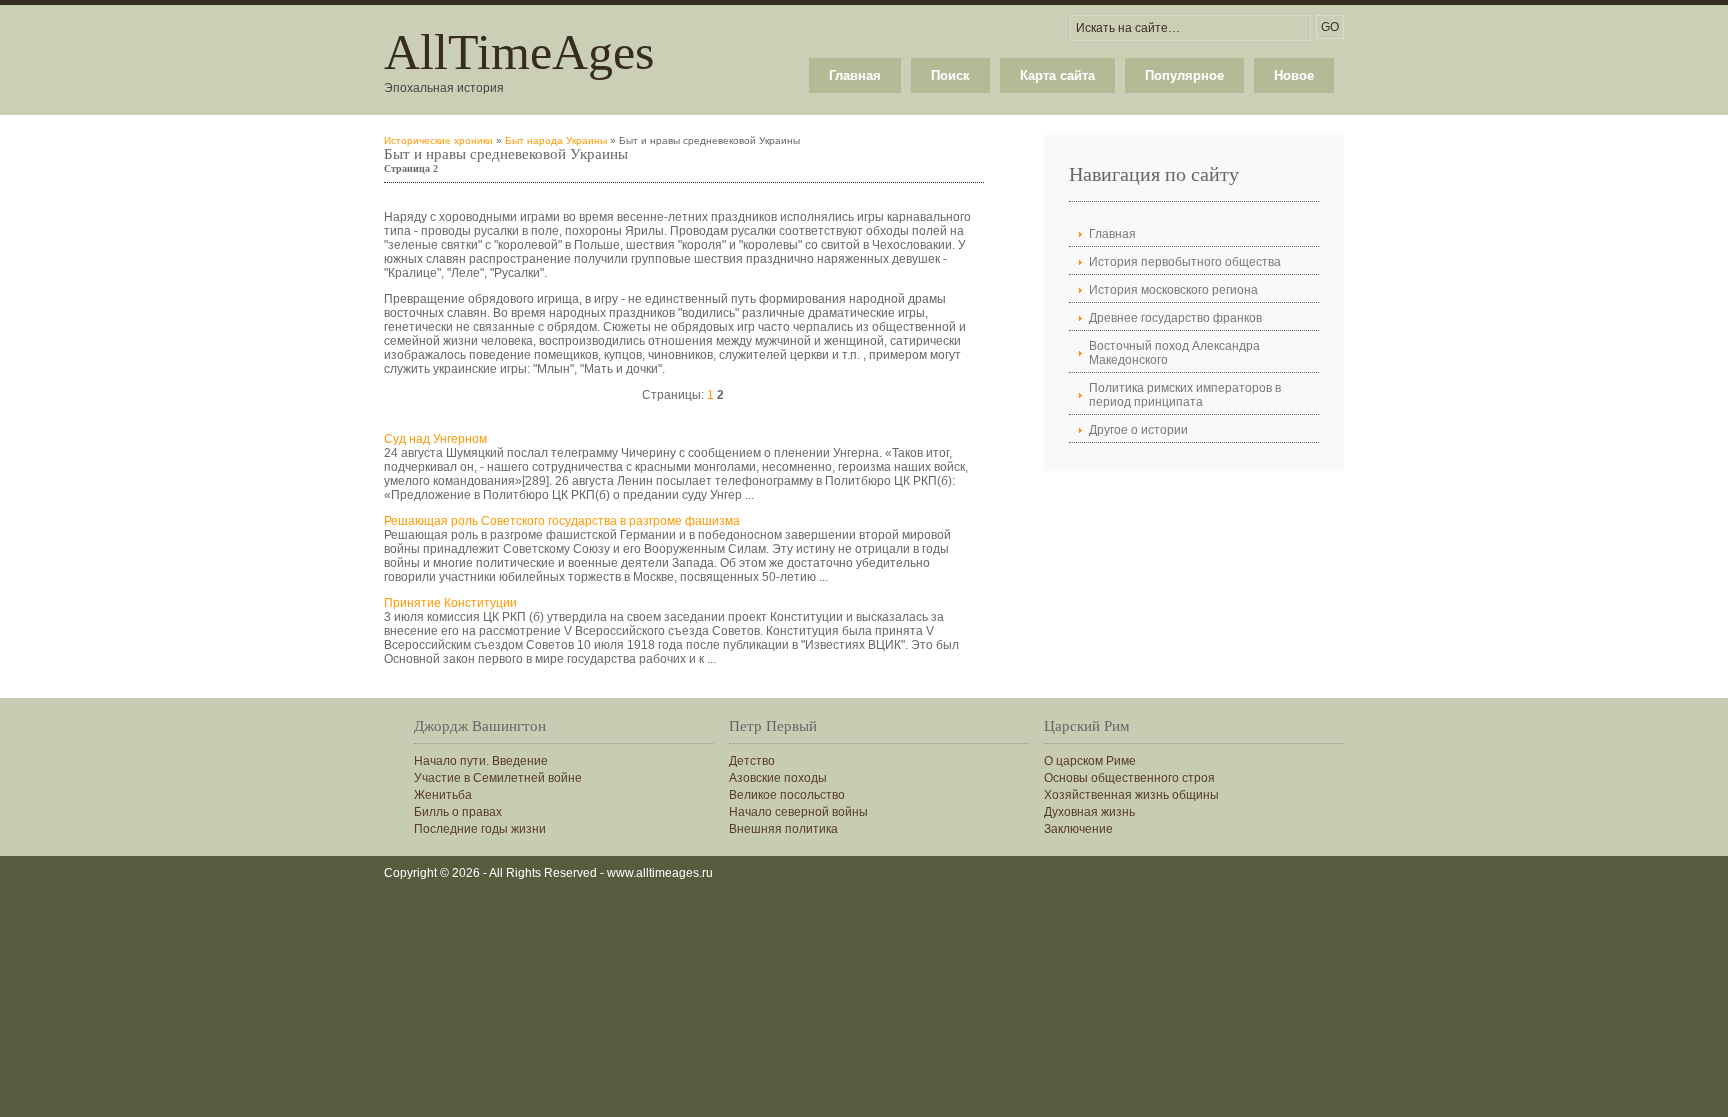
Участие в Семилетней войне (498, 778)
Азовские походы (778, 778)
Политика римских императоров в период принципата (1185, 395)
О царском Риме (1090, 761)
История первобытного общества (1185, 262)
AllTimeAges (519, 52)
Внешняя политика (783, 829)
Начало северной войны (798, 812)
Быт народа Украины (556, 140)
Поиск (950, 75)
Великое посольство (787, 795)
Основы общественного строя (1129, 778)
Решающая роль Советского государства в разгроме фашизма (562, 521)
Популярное (1184, 75)
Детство (752, 761)
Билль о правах (458, 812)
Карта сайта (1057, 75)
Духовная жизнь (1089, 812)
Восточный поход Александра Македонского (1174, 353)
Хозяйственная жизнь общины (1131, 795)
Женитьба (443, 795)
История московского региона (1173, 290)
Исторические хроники (438, 140)
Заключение (1078, 829)
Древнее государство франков (1175, 318)
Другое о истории (1138, 430)
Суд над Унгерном (435, 439)
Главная (855, 75)
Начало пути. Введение (481, 761)
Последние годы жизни (480, 829)
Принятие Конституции (450, 603)
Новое (1294, 75)
